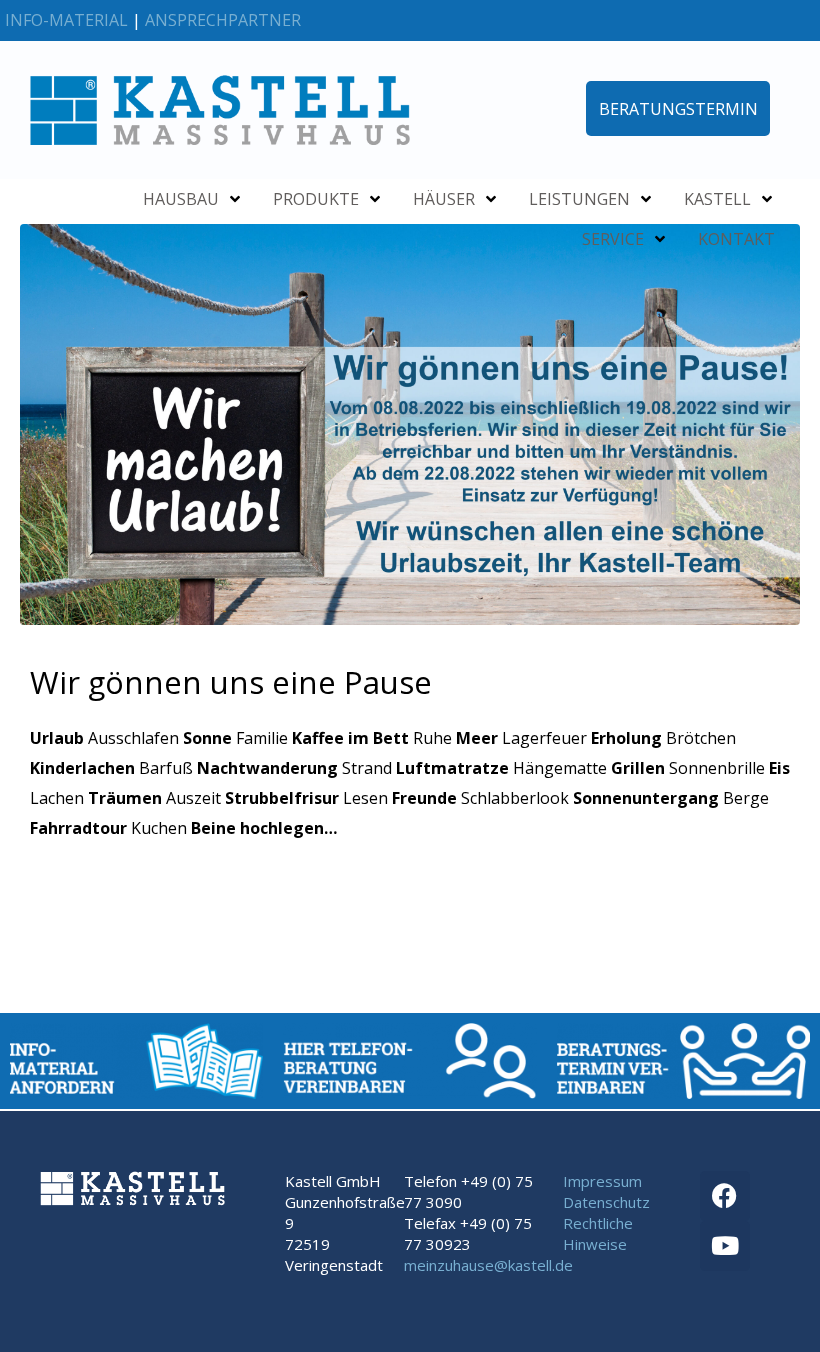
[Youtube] (725, 1246)
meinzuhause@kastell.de (488, 1265)
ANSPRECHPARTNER (223, 20)
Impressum (602, 1181)
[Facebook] (725, 1196)
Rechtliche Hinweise (598, 1233)
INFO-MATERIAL (66, 20)
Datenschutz (606, 1202)
